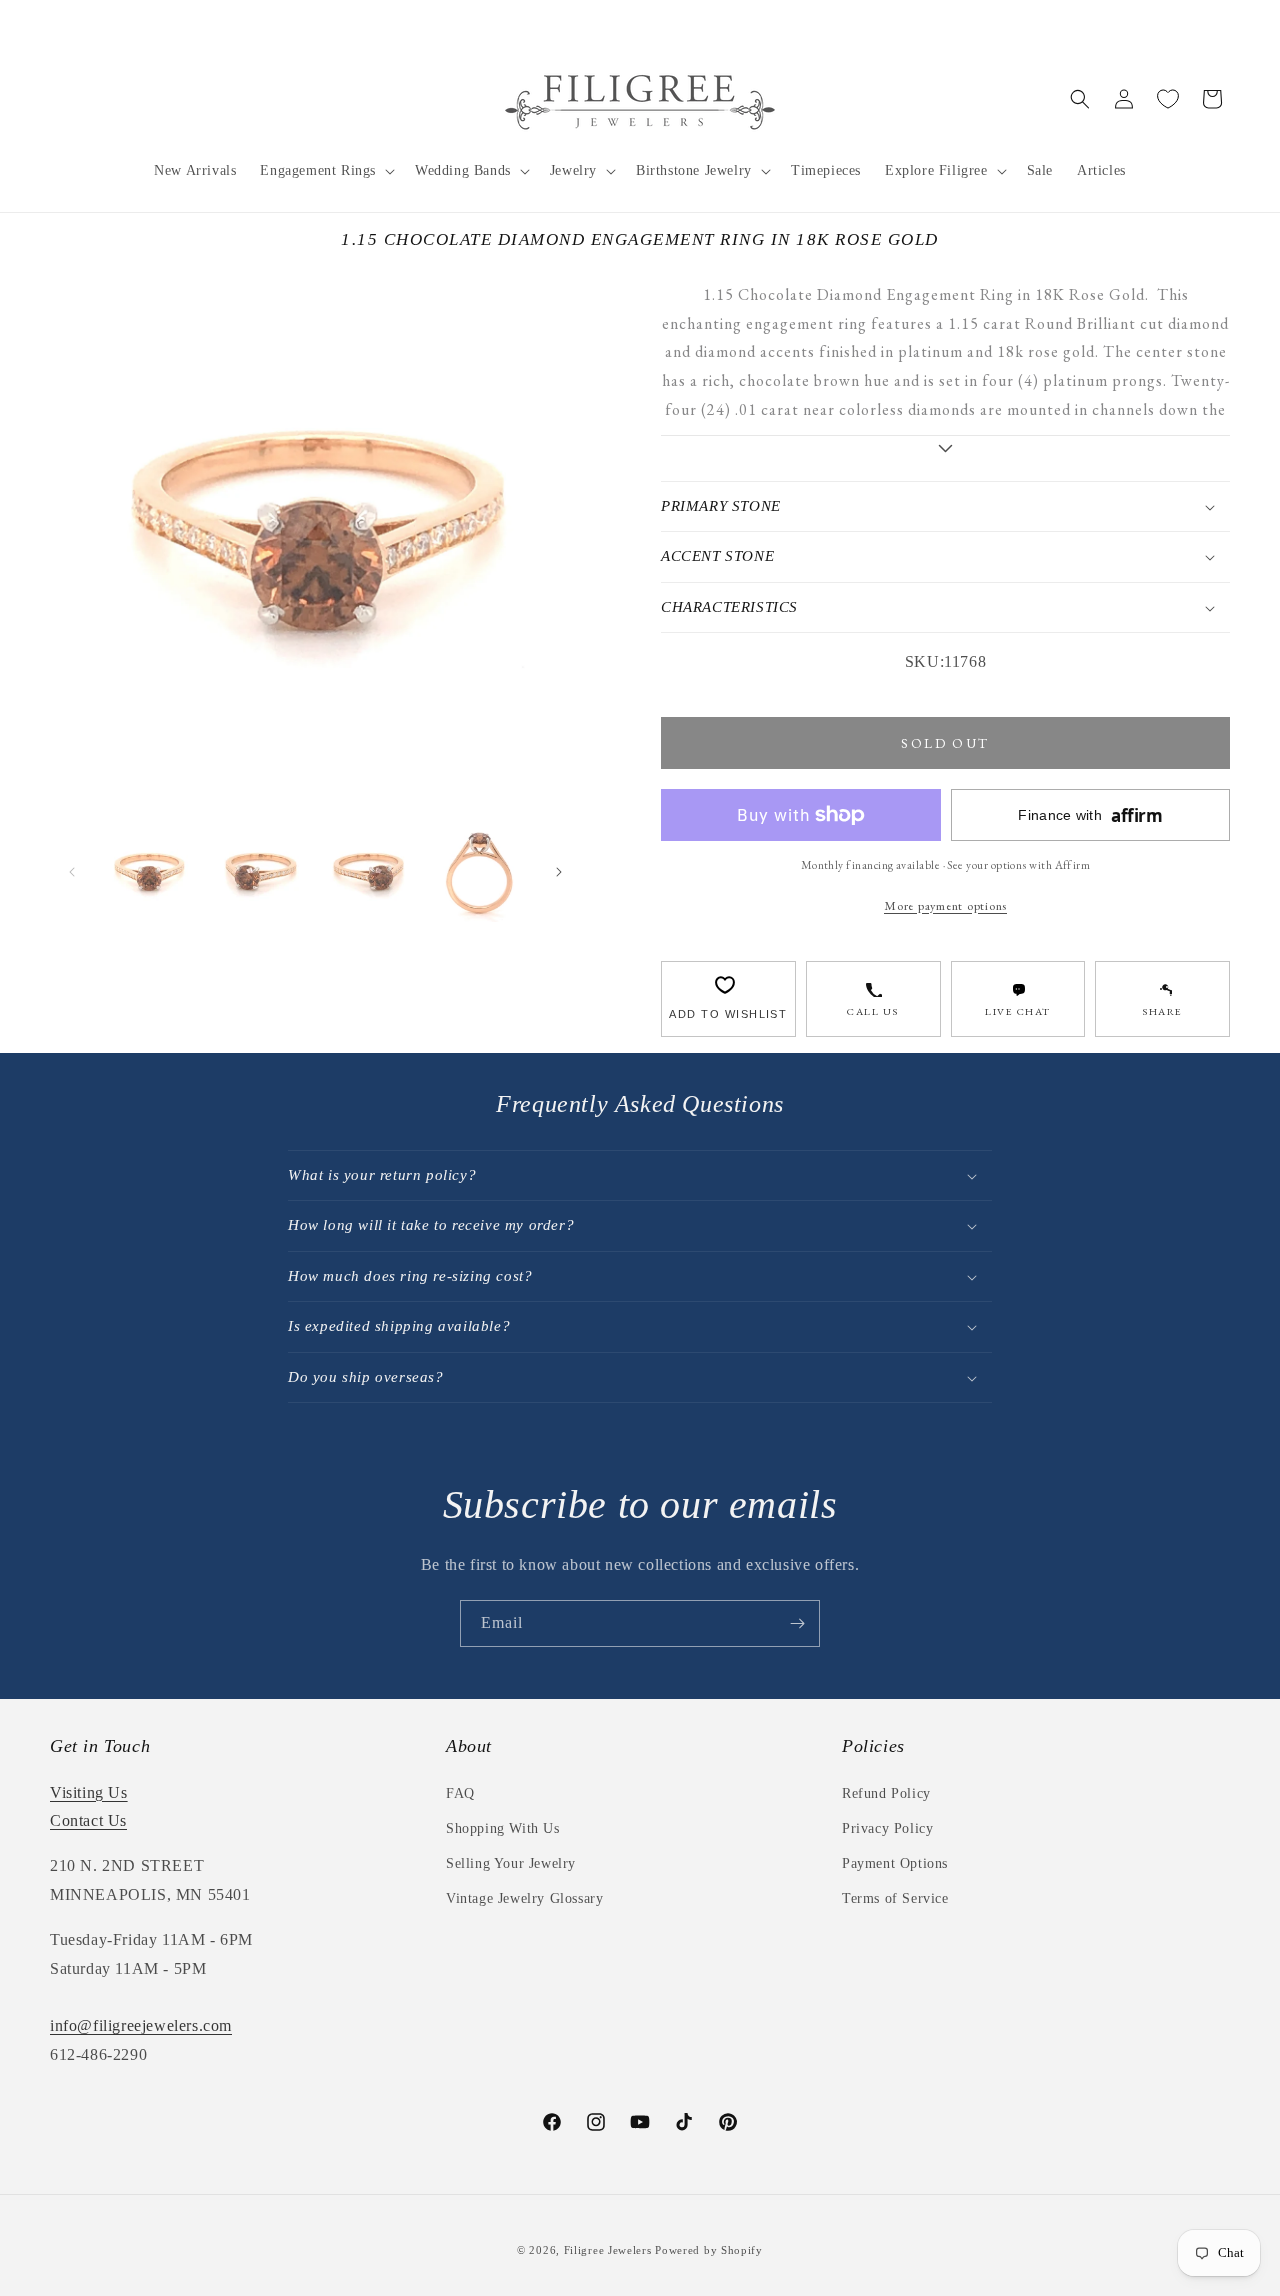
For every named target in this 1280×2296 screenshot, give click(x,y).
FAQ (460, 1793)
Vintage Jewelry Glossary (524, 1898)
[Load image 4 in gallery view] (480, 872)
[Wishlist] (1168, 99)
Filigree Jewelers (608, 2250)
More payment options (945, 905)
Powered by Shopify (709, 2250)
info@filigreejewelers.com (141, 2025)
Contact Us (88, 1820)
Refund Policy (886, 1793)
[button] (325, 171)
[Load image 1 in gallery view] (149, 872)
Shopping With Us (503, 1828)
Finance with (1090, 815)
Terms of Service (895, 1898)
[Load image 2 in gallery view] (259, 872)
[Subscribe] (797, 1623)
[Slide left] (72, 872)
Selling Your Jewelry (511, 1863)
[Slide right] (559, 872)
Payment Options (895, 1863)
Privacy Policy (887, 1828)
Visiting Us (89, 1792)
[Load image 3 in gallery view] (370, 872)
